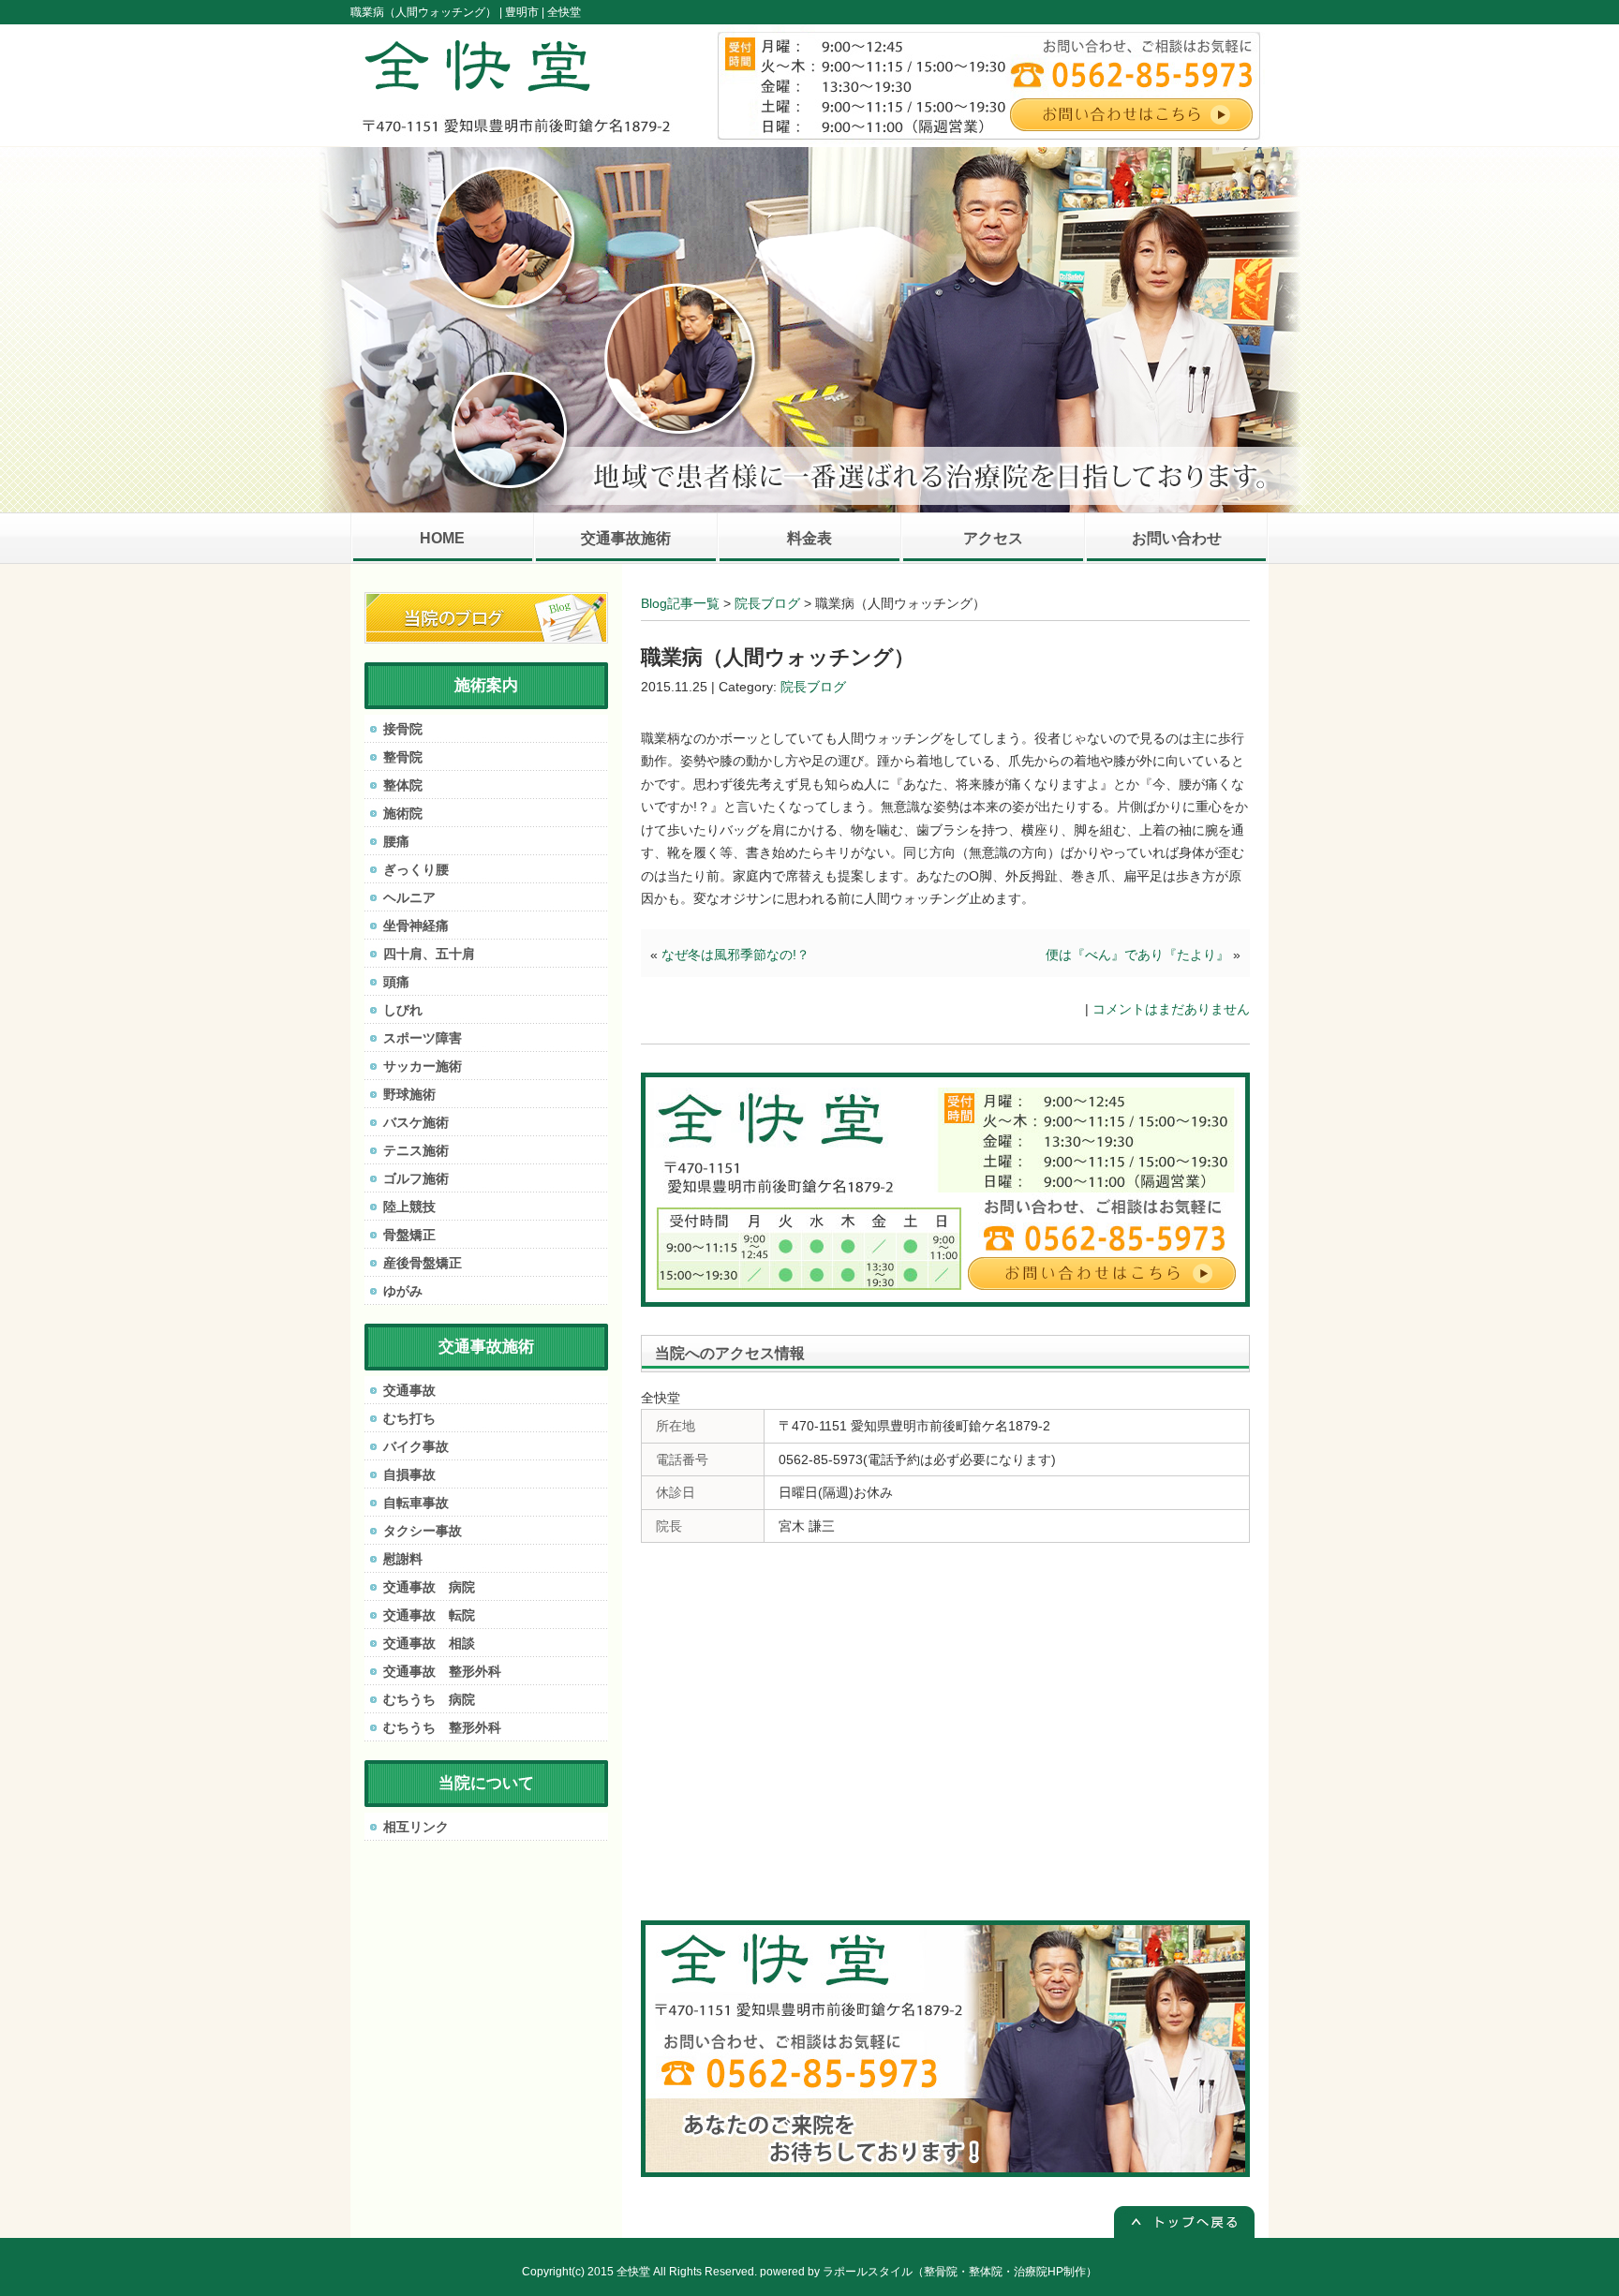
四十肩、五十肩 (429, 954)
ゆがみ (403, 1291)
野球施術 (409, 1094)
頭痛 (396, 982)
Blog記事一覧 (680, 603)
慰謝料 (403, 1559)
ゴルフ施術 (416, 1178)
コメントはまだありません (1171, 1009)
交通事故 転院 (429, 1615)
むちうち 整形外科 (442, 1727)
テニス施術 (416, 1150)
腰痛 (396, 841)
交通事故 (409, 1390)
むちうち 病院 (429, 1699)
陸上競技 (409, 1207)
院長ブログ (767, 603)
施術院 (403, 813)
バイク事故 (416, 1446)
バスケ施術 (416, 1122)
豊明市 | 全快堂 (543, 12)
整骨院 (403, 757)
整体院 (403, 785)
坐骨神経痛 (416, 926)
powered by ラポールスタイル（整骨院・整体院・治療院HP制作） (928, 2272)
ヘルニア (409, 897)
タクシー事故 (423, 1531)
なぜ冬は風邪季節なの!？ (735, 955)
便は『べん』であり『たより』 (1137, 955)
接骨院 (403, 729)
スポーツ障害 (423, 1038)
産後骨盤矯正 (423, 1263)
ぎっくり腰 (416, 869)
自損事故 (409, 1474)
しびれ (403, 1010)
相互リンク (416, 1827)
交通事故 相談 (429, 1643)
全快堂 (633, 2272)
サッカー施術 (423, 1066)
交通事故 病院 (429, 1587)
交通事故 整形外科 (442, 1671)
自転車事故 (416, 1503)
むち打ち (409, 1418)
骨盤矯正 (409, 1235)
